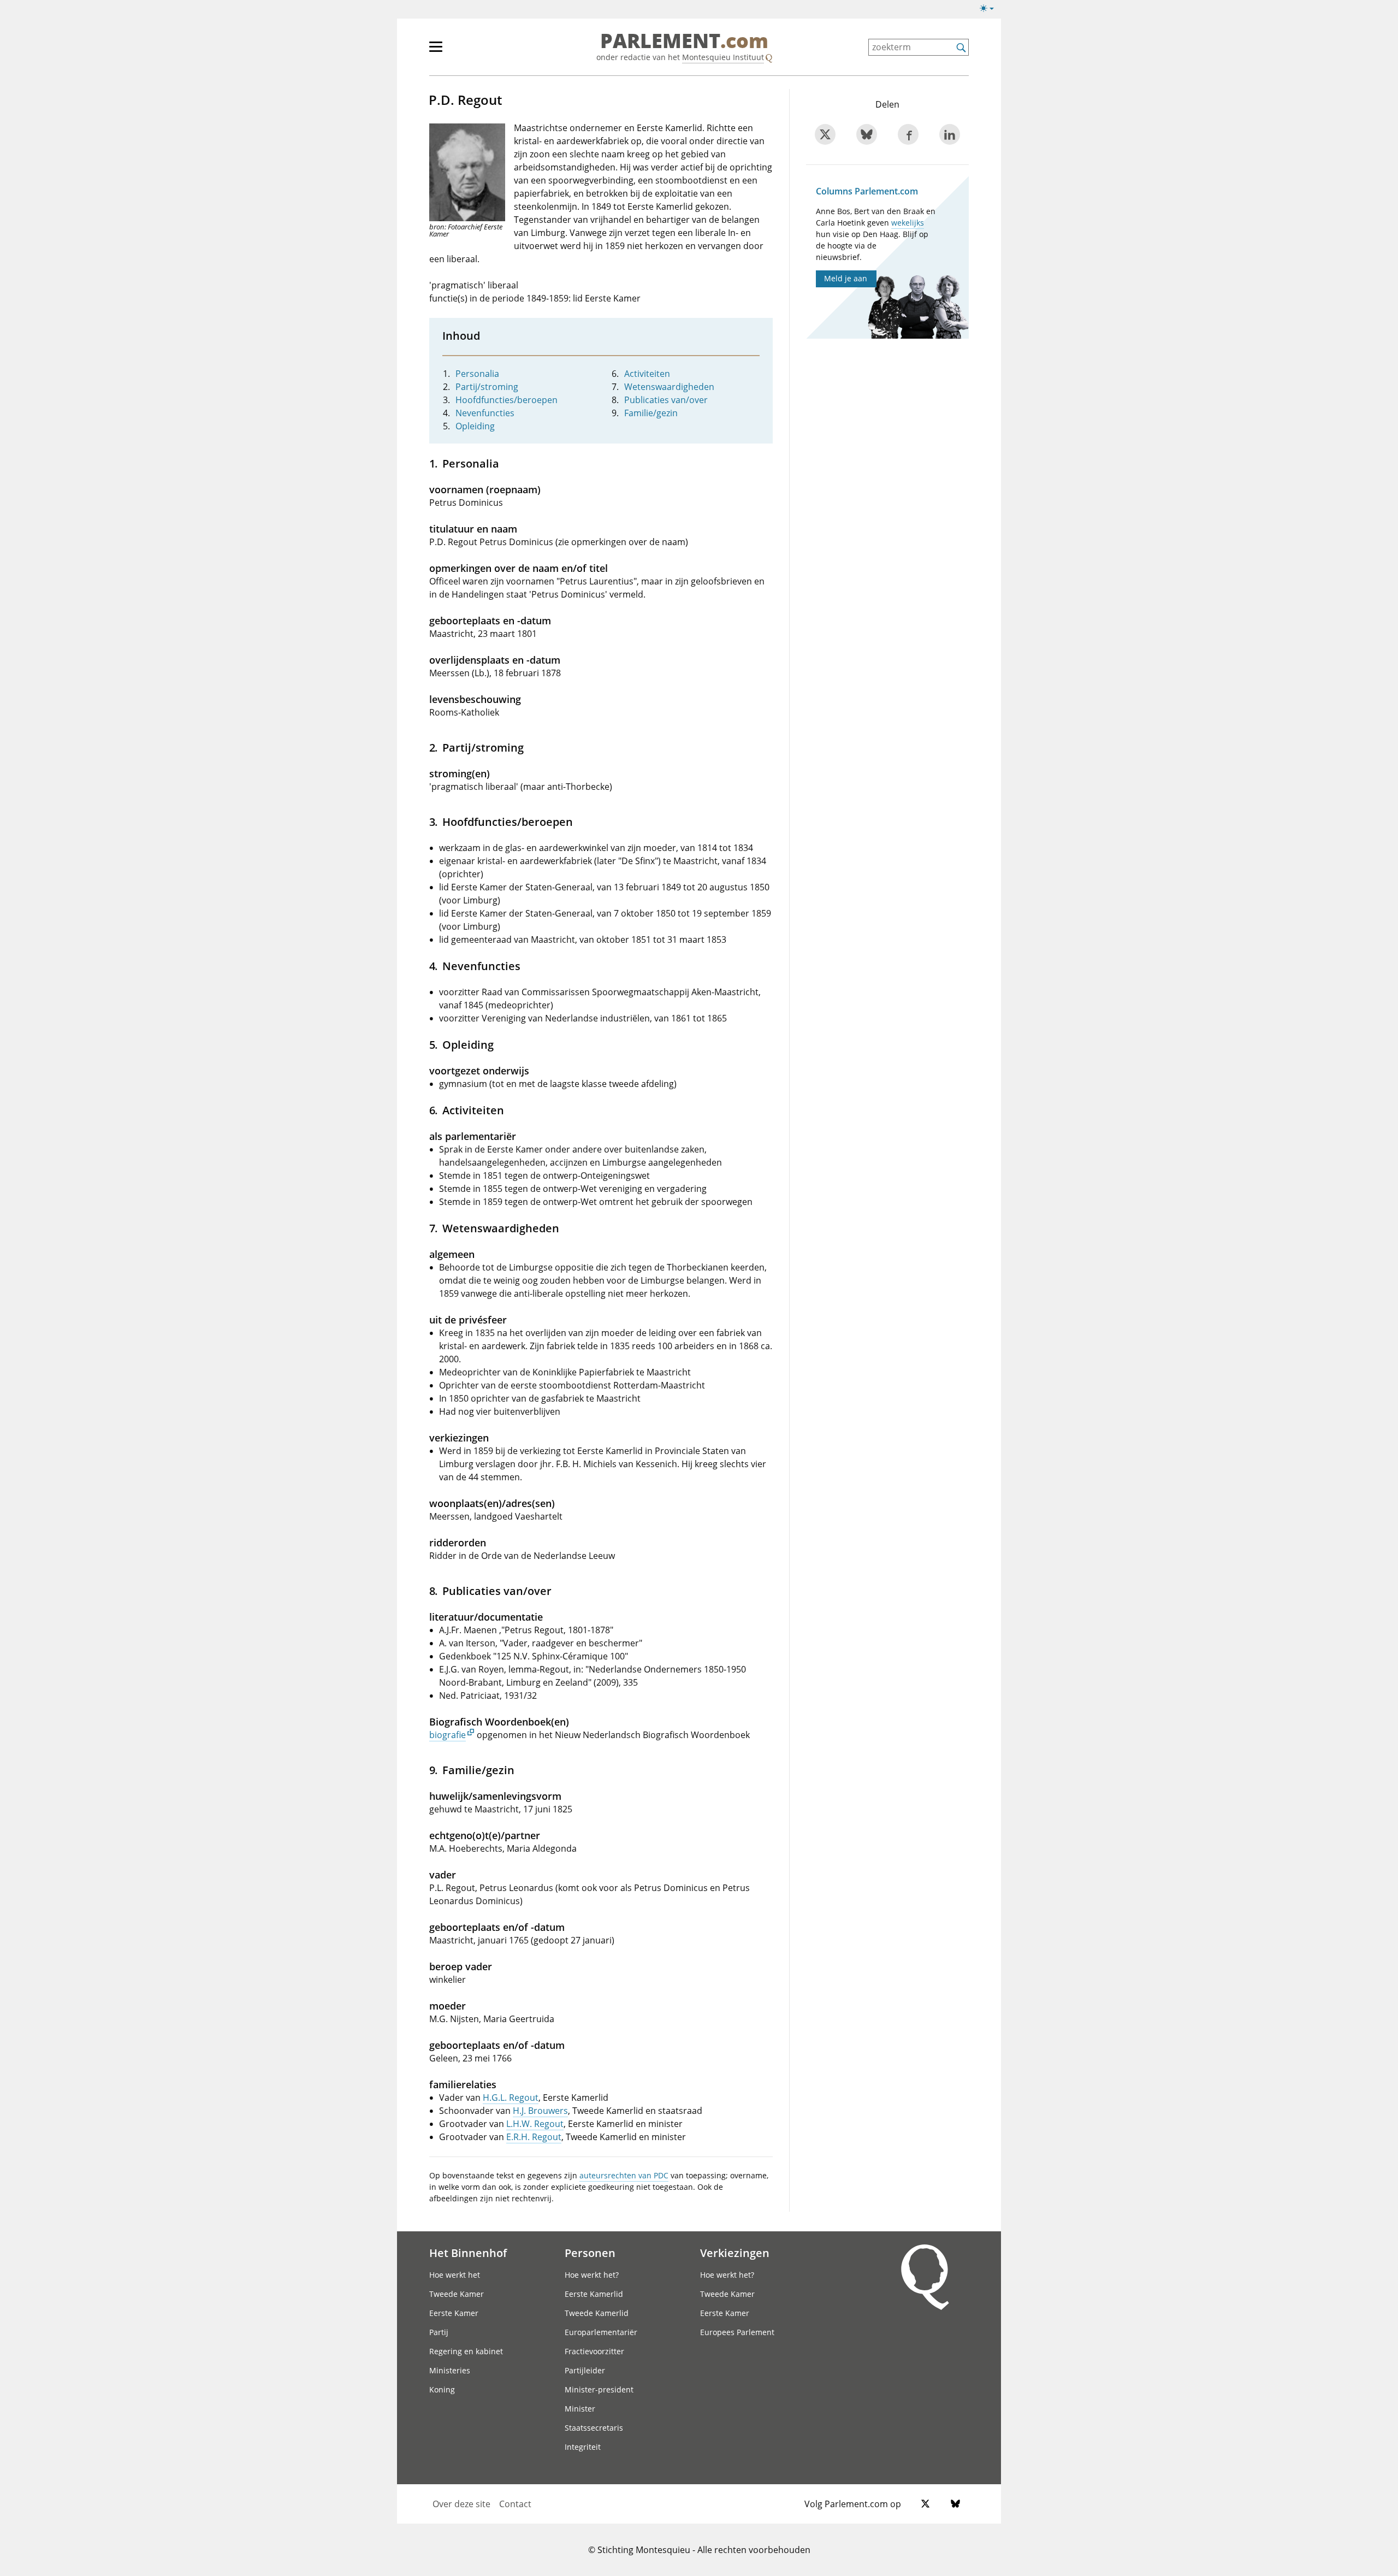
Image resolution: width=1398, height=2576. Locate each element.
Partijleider (585, 2370)
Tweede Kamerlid (597, 2313)
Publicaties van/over (666, 400)
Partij (439, 2332)
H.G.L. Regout (511, 2098)
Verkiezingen (735, 2253)
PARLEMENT (684, 42)
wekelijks (908, 223)
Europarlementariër (601, 2332)
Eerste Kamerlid (594, 2294)
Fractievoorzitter (594, 2351)
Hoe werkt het (455, 2275)
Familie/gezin (651, 413)
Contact (515, 2504)
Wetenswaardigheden (669, 387)
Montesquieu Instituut (723, 57)
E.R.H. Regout (534, 2137)
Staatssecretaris (594, 2428)
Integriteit (583, 2447)
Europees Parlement (737, 2332)
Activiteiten (647, 374)
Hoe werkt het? (592, 2275)
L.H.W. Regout (535, 2124)
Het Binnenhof (468, 2253)
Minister (580, 2409)
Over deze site (461, 2504)
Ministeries (450, 2370)
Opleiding (475, 426)
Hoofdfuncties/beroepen (507, 400)
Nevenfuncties (485, 413)
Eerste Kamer (454, 2313)
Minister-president (599, 2389)
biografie (448, 1735)
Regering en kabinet (466, 2351)
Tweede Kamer (457, 2294)
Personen (590, 2253)
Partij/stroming (487, 387)
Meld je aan (846, 278)
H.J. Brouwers (540, 2111)
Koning (442, 2389)
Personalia (477, 374)
